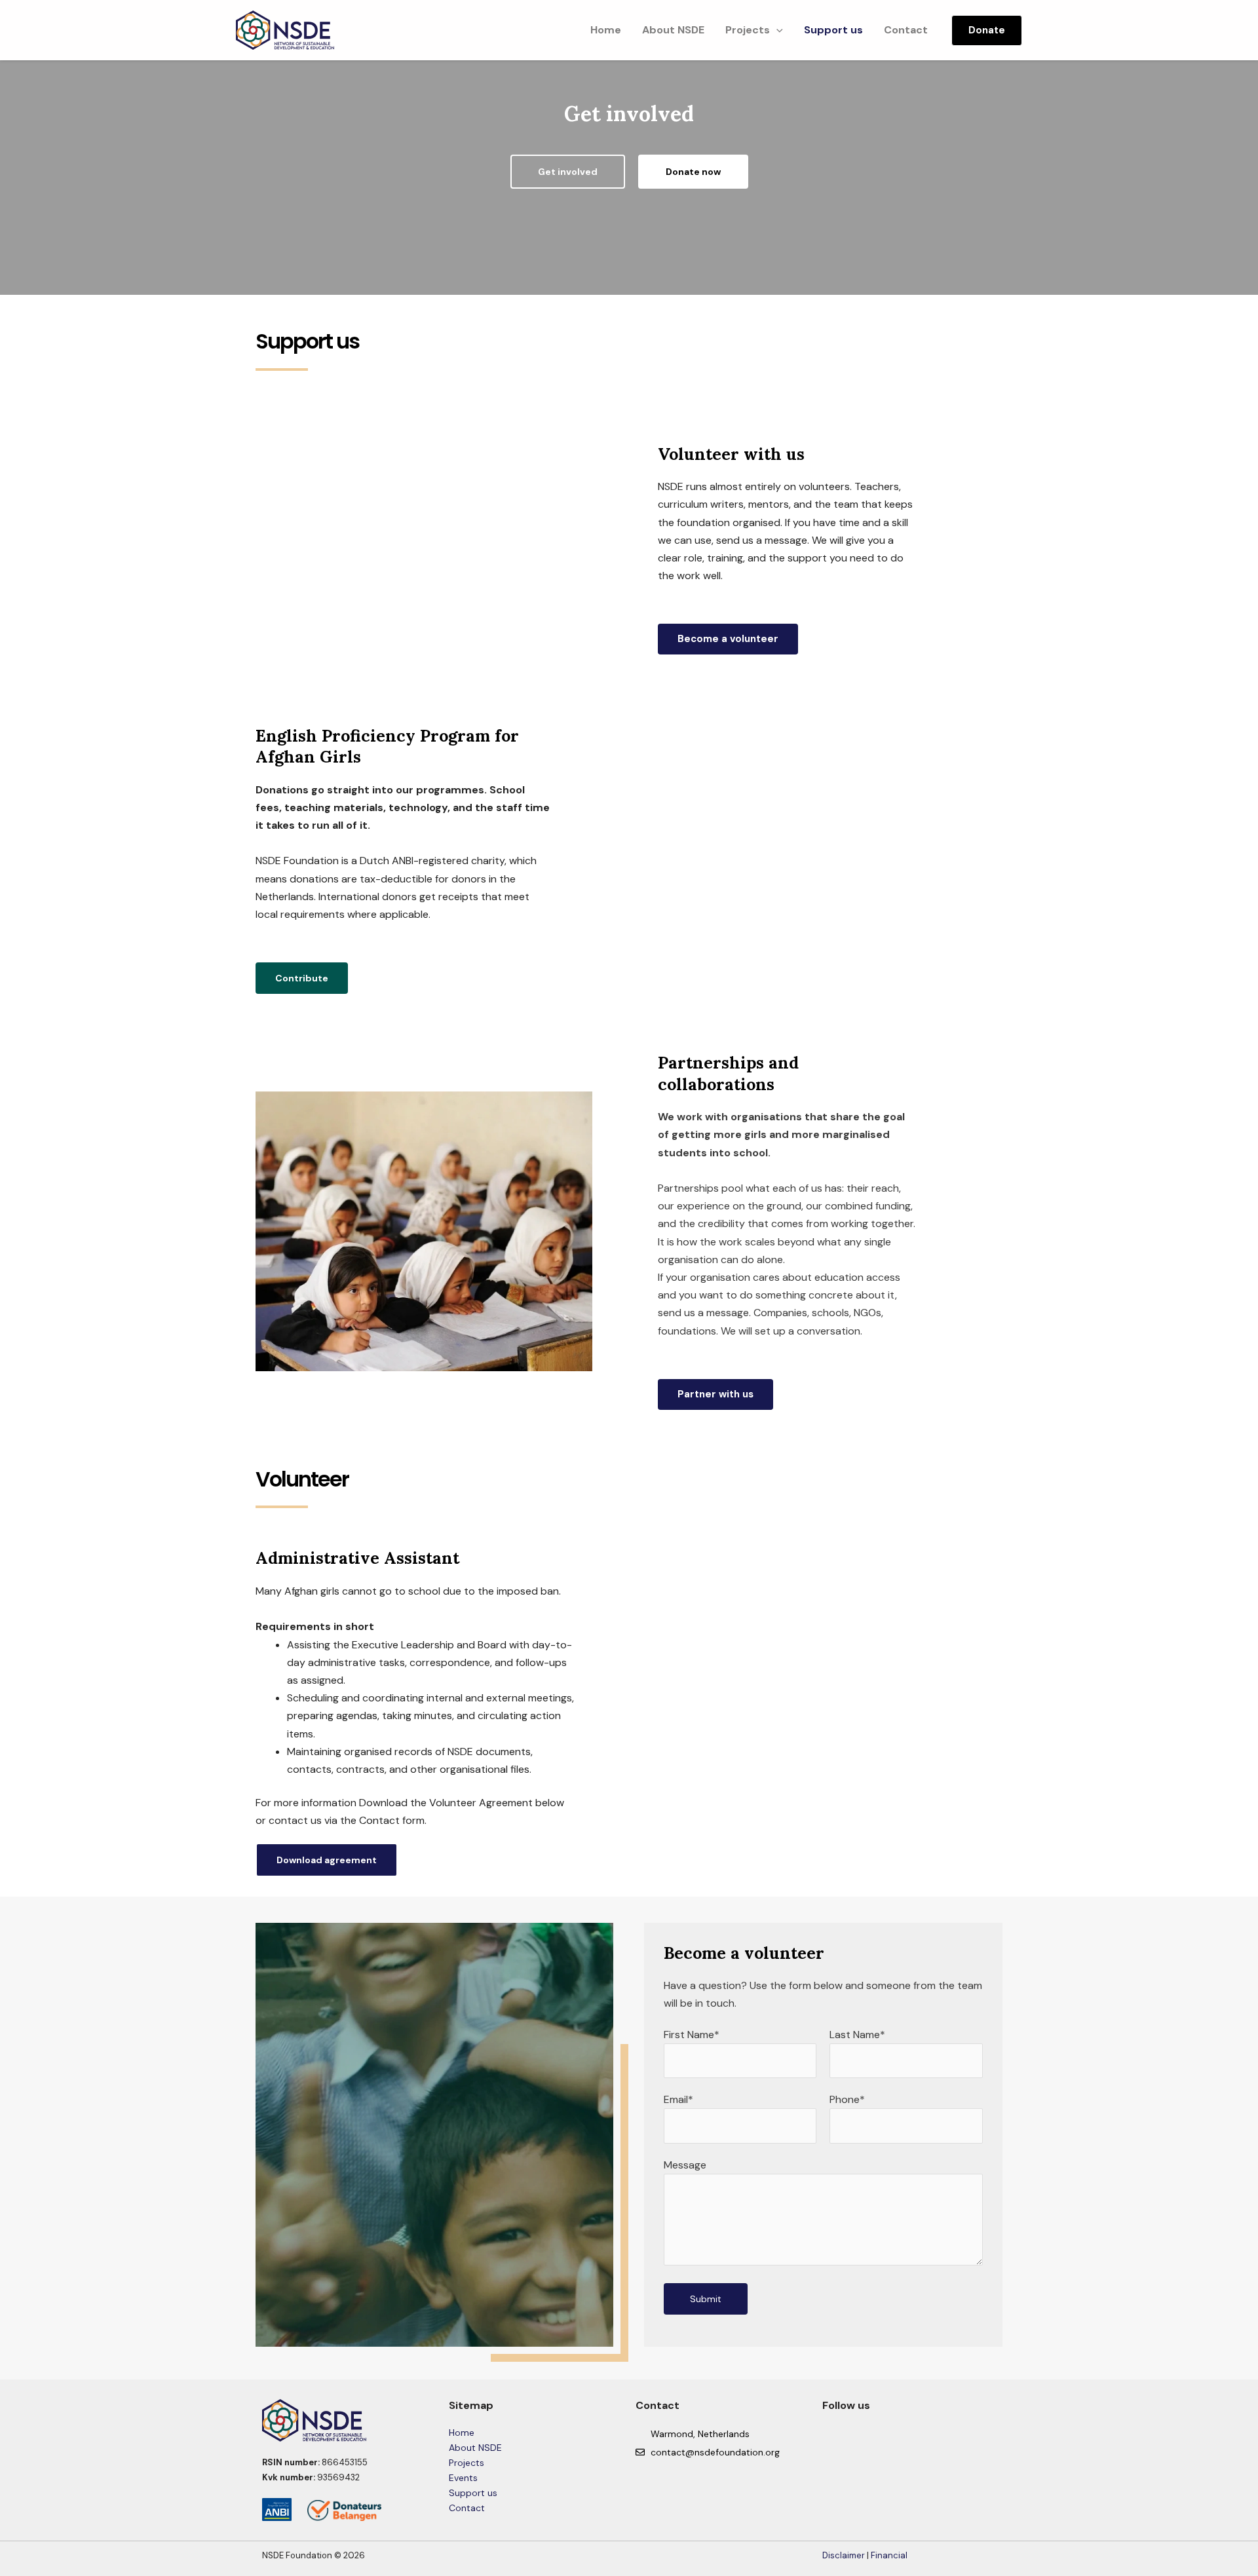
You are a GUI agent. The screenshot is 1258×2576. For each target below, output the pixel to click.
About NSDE (673, 30)
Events (463, 2478)
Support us (833, 30)
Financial (889, 2555)
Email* (678, 2099)
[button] (776, 30)
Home (606, 30)
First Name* (692, 2035)
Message (685, 2165)
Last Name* (857, 2035)
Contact (906, 30)
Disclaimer (844, 2555)
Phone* (847, 2099)
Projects (748, 30)
